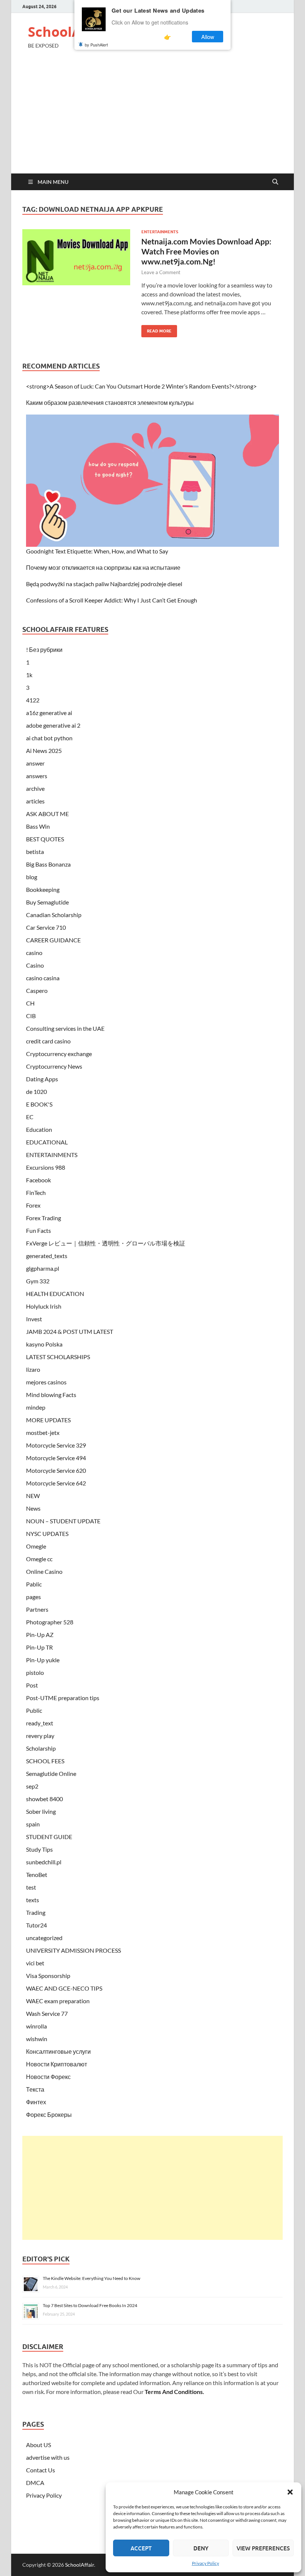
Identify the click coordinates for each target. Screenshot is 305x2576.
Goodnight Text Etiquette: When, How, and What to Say (97, 551)
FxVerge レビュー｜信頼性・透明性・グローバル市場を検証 (106, 1243)
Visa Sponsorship (48, 1976)
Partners (37, 1609)
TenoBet (37, 1875)
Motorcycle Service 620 (56, 1470)
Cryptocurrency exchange (59, 1054)
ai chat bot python (49, 738)
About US (38, 2445)
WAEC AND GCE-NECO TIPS (64, 1988)
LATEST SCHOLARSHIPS (58, 1357)
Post (32, 1685)
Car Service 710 (46, 927)
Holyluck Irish (44, 1306)
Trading (36, 1912)
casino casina (43, 978)
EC (30, 1117)
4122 (33, 700)
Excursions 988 (46, 1167)
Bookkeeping (43, 889)
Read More (156, 329)
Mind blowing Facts (51, 1395)
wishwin (37, 2039)
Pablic (34, 1584)
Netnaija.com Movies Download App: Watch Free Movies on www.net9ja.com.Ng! (206, 251)
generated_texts (47, 1256)
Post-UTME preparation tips (63, 1698)
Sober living (41, 1811)
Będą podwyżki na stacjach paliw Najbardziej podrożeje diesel (104, 584)
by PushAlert (96, 45)
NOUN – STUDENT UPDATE (63, 1521)
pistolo (35, 1672)
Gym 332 (38, 1281)
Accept (141, 2548)
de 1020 (36, 1092)
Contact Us (41, 2470)
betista (35, 852)
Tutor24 (36, 1925)
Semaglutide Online (51, 1773)
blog (32, 877)
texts (33, 1900)
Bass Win (38, 826)
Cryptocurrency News (54, 1066)
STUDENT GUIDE (49, 1837)
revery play (40, 1736)
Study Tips (39, 1849)
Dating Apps (42, 1079)
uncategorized (44, 1938)
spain (33, 1824)
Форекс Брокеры (49, 2114)
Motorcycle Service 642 (56, 1483)
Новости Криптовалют (57, 2064)
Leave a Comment (161, 272)
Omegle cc (39, 1559)
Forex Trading (44, 1218)
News (33, 1508)
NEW (33, 1496)
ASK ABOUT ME (47, 814)
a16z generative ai (49, 713)
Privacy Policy (206, 2563)
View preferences (263, 2548)
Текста (35, 2089)
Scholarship (41, 1748)
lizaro (33, 1369)
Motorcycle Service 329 (56, 1445)
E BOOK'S (39, 1104)
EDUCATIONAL (47, 1142)
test (31, 1887)
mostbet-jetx (43, 1432)
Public (34, 1710)
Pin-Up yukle (43, 1660)
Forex (33, 1205)
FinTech (36, 1193)
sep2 (32, 1786)
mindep (36, 1407)
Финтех (36, 2102)
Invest (34, 1319)
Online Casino (44, 1571)
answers (37, 776)
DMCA (35, 2483)
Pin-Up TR (39, 1647)
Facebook (38, 1180)
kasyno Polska (44, 1344)
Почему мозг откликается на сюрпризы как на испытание (103, 567)
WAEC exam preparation (58, 2001)
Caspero (37, 990)
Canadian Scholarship (54, 915)
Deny (201, 2548)
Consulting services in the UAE (65, 1028)
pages (33, 1597)
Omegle (36, 1546)
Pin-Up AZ (40, 1635)
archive (35, 788)
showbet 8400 (44, 1799)
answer (35, 763)
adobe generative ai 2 (53, 725)
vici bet (35, 1963)
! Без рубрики (44, 649)
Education (39, 1129)
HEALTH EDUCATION (55, 1294)
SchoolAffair (69, 32)
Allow (208, 37)
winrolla (36, 2026)
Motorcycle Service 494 (56, 1458)
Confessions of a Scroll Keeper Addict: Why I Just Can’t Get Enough (112, 600)
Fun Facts (38, 1230)
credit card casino (48, 1041)
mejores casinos (46, 1382)
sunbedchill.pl (44, 1862)
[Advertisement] (152, 118)
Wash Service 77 (47, 2013)
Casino (35, 965)
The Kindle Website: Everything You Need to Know (91, 2278)
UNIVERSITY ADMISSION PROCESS (73, 1950)
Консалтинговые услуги (58, 2051)
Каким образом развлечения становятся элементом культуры (110, 402)
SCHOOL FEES (45, 1761)
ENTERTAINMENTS (160, 232)
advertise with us (48, 2457)
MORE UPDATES (48, 1420)
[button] (290, 2492)
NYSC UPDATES (47, 1534)
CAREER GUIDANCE (53, 940)
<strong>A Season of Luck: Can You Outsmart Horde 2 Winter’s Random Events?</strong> (141, 386)
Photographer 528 (50, 1622)
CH (30, 1003)
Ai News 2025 (44, 751)
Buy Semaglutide (47, 902)
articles (35, 801)
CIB (31, 1016)
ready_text (40, 1723)
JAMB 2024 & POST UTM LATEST (70, 1331)
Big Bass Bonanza (48, 864)
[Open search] (275, 182)
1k (29, 675)
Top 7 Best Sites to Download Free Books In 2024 (90, 2305)
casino (34, 953)
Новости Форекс (48, 2077)
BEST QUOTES (45, 839)
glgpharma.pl (43, 1268)
